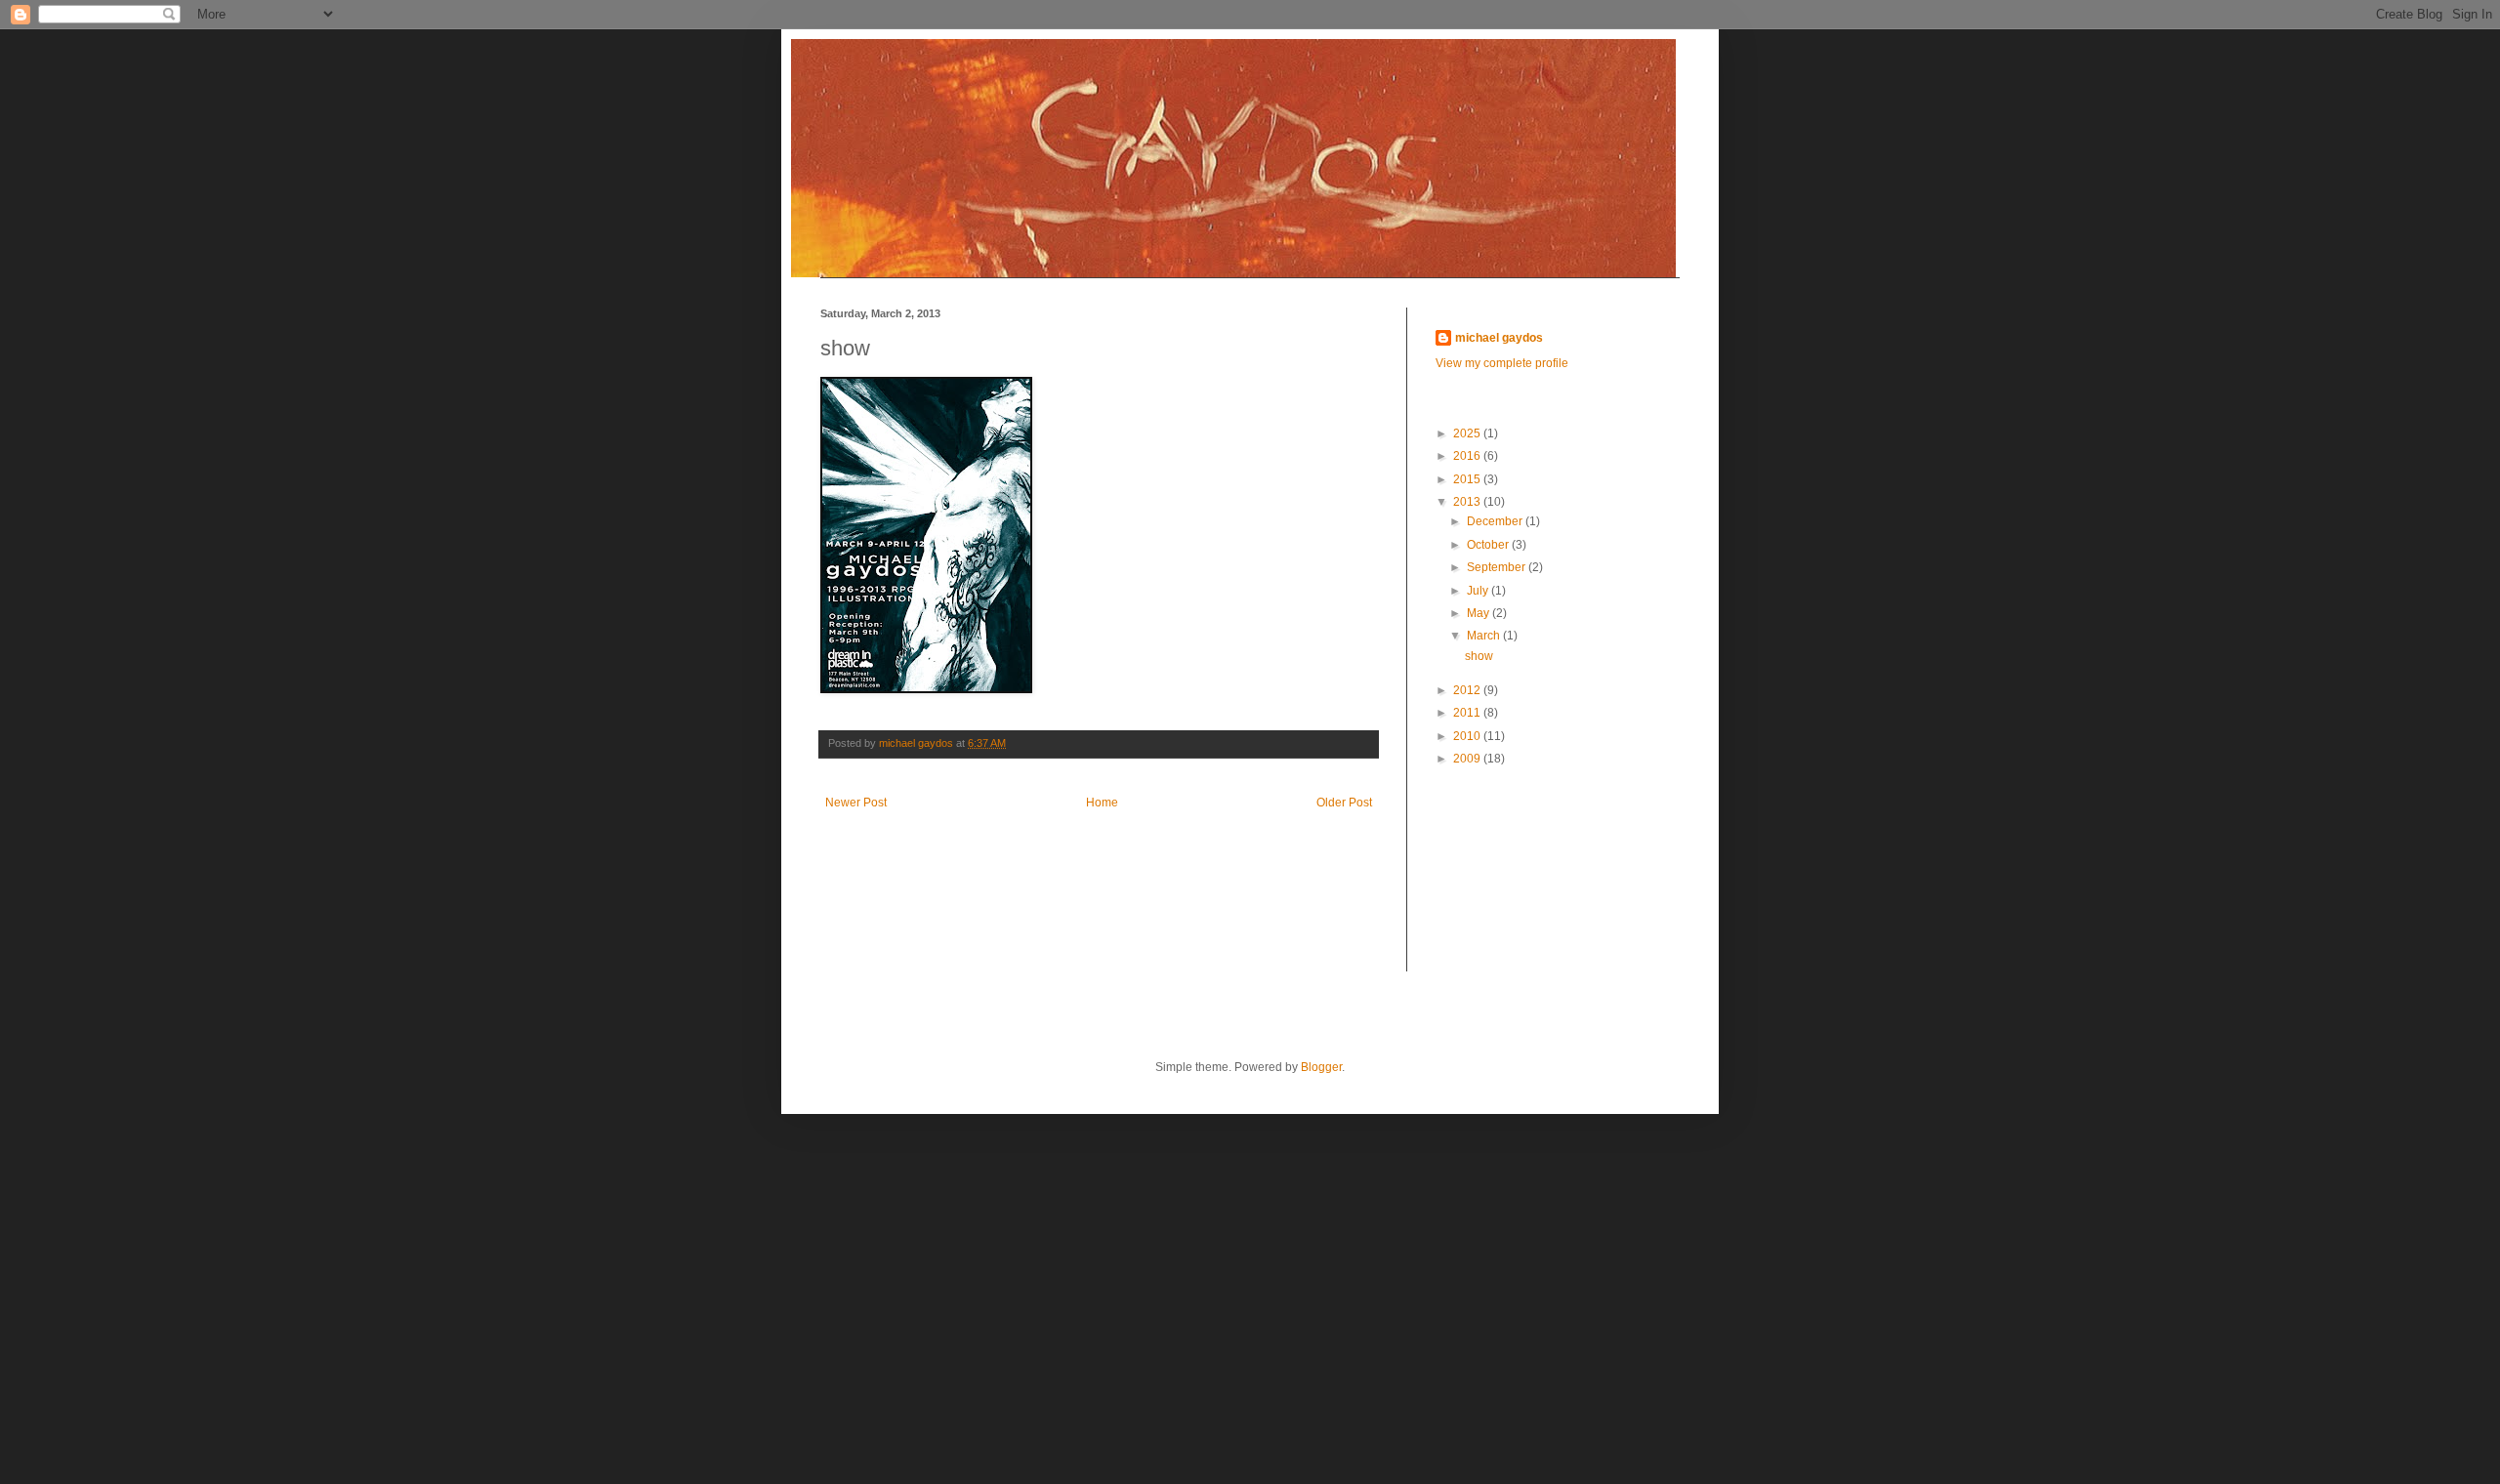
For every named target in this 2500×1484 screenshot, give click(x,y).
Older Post (1344, 803)
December (1496, 521)
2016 (1468, 456)
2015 (1468, 479)
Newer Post (856, 803)
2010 (1468, 736)
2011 (1468, 713)
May (1479, 613)
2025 (1468, 433)
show (1479, 656)
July (1479, 591)
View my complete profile (1502, 363)
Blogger (1321, 1067)
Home (1102, 803)
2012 (1468, 690)
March (1485, 636)
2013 (1468, 502)
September (1498, 567)
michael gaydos (1499, 338)
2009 (1468, 759)
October (1489, 545)
